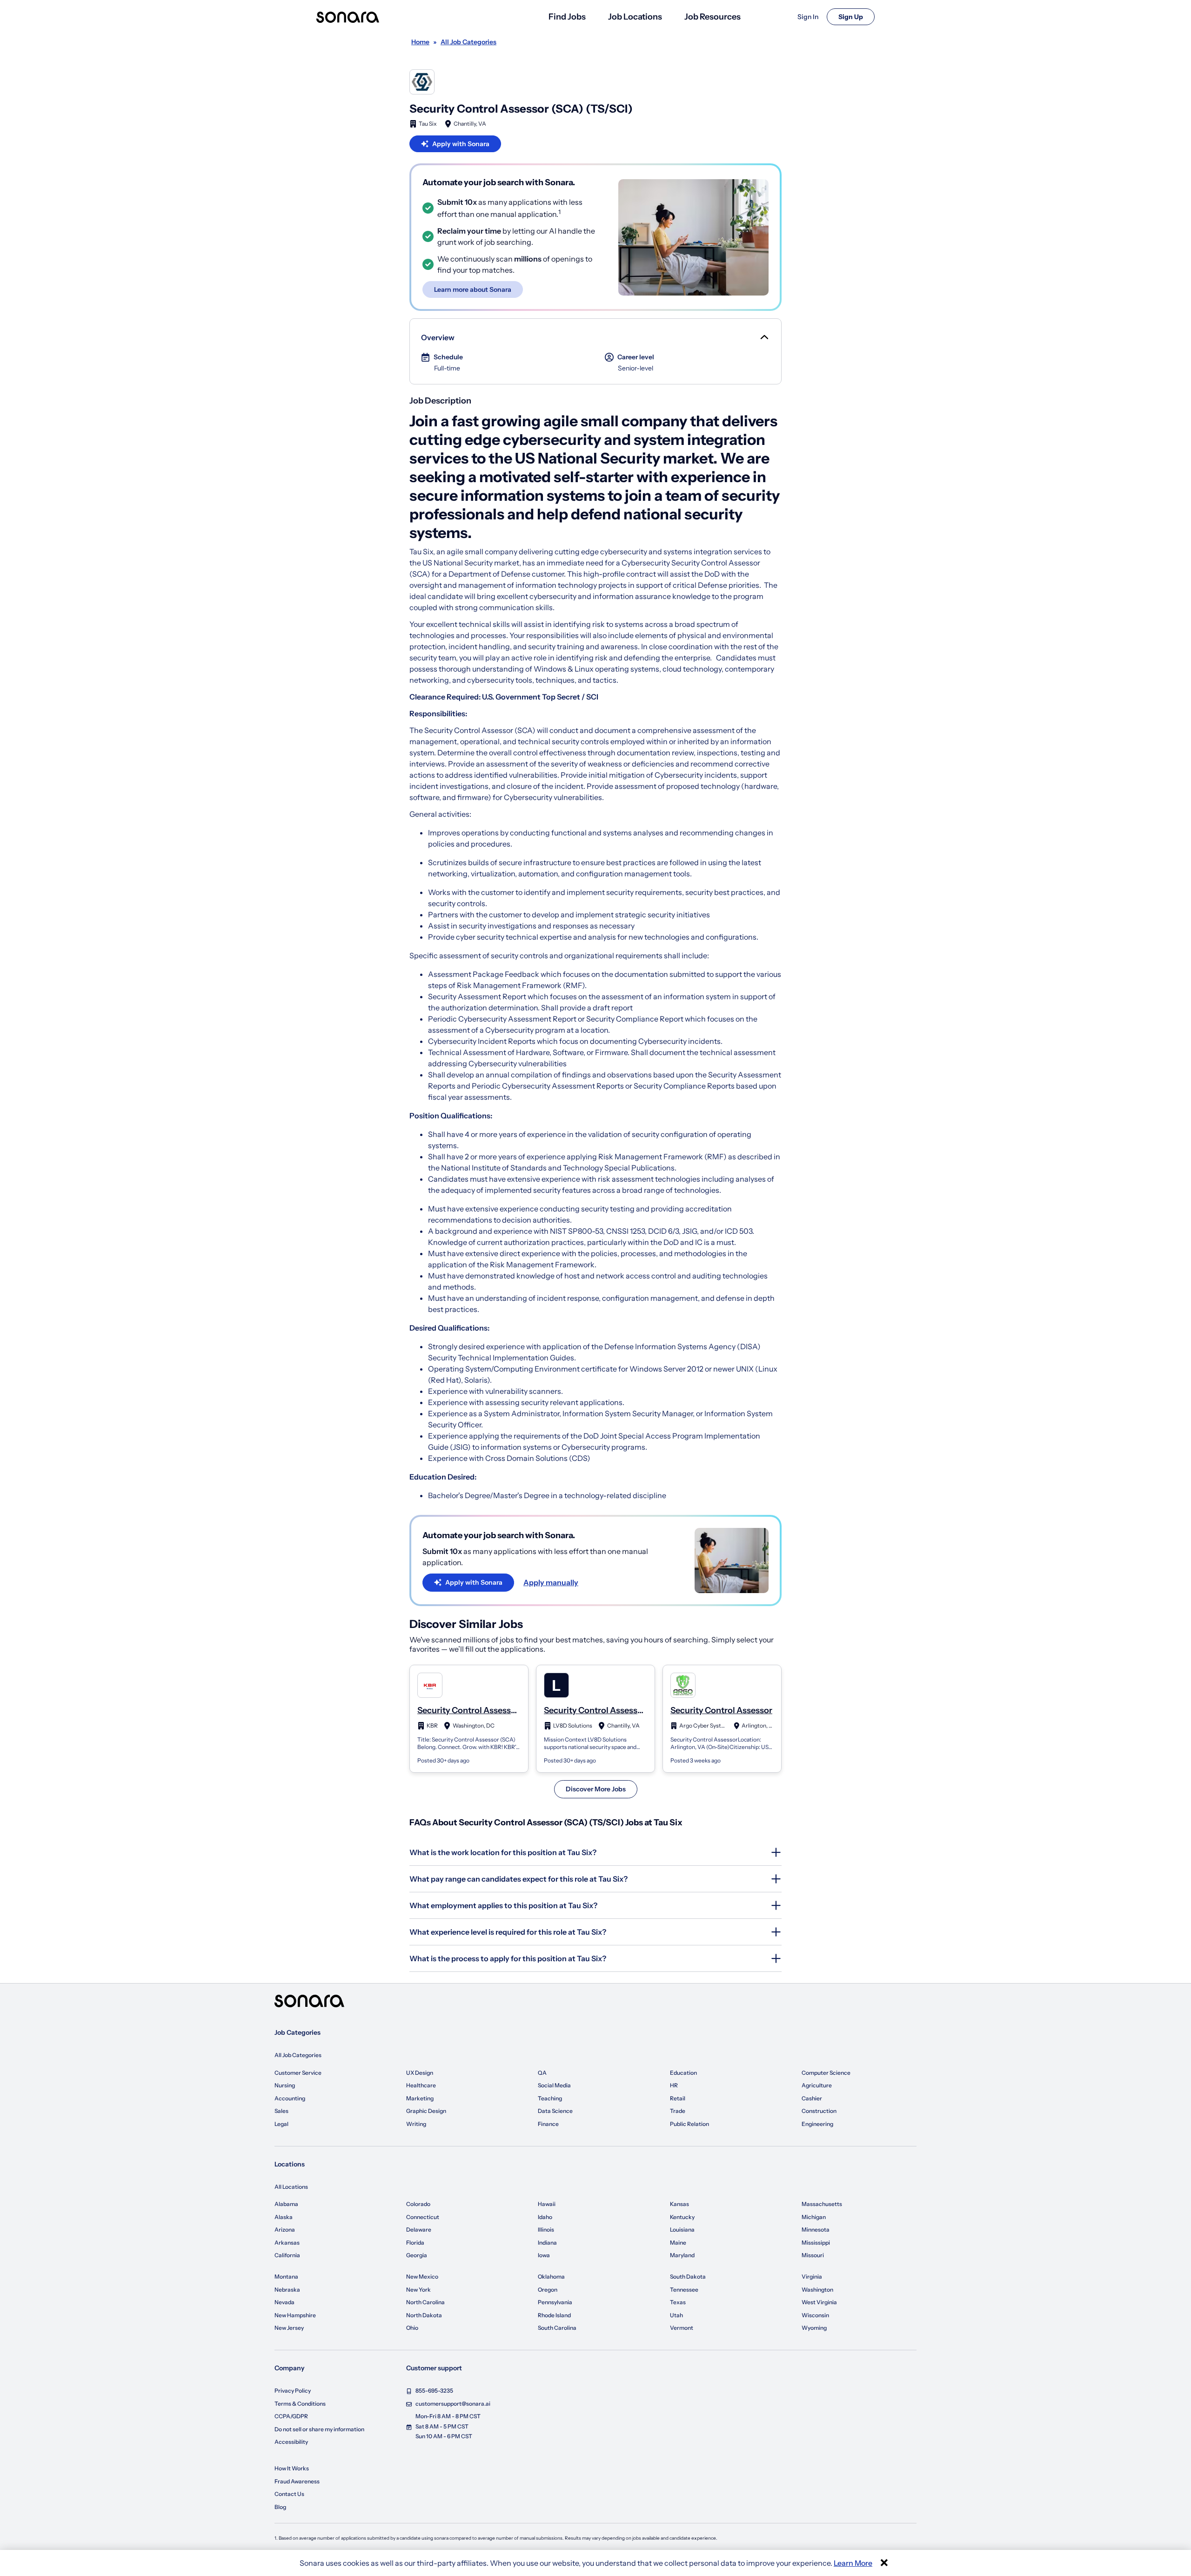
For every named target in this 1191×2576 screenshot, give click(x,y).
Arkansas (287, 2243)
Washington (817, 2290)
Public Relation (689, 2124)
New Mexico (422, 2277)
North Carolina (425, 2302)
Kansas (679, 2204)
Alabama (286, 2204)
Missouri (813, 2255)
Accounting (290, 2098)
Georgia (417, 2255)
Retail (678, 2098)
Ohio (412, 2328)
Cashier (812, 2098)
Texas (678, 2302)
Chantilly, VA (470, 124)
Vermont (682, 2328)
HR (674, 2085)
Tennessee (684, 2290)
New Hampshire (295, 2315)
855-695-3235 (434, 2391)
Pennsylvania (555, 2302)
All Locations (291, 2187)
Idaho (545, 2217)
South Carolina (557, 2328)
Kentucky (682, 2217)
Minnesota (816, 2230)
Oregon (548, 2290)
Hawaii (547, 2204)
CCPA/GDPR (291, 2416)
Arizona (285, 2230)
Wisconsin (815, 2315)
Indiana (547, 2243)
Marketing (420, 2098)
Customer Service (298, 2073)
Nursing (285, 2085)
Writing (416, 2124)
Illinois (546, 2230)
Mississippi (816, 2243)
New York (418, 2290)
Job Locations (635, 17)
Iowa (544, 2255)
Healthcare (421, 2085)
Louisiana (682, 2230)
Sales (281, 2111)
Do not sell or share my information (319, 2429)
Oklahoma (551, 2277)
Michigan (814, 2217)
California (287, 2255)
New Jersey (289, 2328)
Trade (678, 2111)
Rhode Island (554, 2315)
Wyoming (814, 2328)
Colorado (418, 2204)
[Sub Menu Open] (763, 337)
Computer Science (826, 2073)
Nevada (284, 2302)
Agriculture (817, 2085)
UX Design (420, 2073)
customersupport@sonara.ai (453, 2404)
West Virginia (819, 2302)
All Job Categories (298, 2055)
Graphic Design (426, 2111)
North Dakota (424, 2315)
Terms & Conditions (300, 2404)
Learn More (853, 2563)
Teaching (550, 2098)
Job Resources (713, 17)
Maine (678, 2243)
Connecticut (423, 2217)
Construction (819, 2111)
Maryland (682, 2255)
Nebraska (287, 2290)
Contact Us (289, 2494)
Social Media (554, 2085)
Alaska (284, 2217)
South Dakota (688, 2277)
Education (683, 2073)
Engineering (817, 2124)
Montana (286, 2277)
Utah (676, 2315)
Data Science (555, 2111)
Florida (415, 2243)
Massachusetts (822, 2204)
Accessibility (291, 2442)
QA (542, 2073)
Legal (281, 2124)
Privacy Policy (293, 2391)
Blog (280, 2507)
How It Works (292, 2468)
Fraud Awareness (297, 2481)
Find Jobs (567, 17)
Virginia (812, 2277)
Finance (548, 2124)
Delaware (419, 2230)
